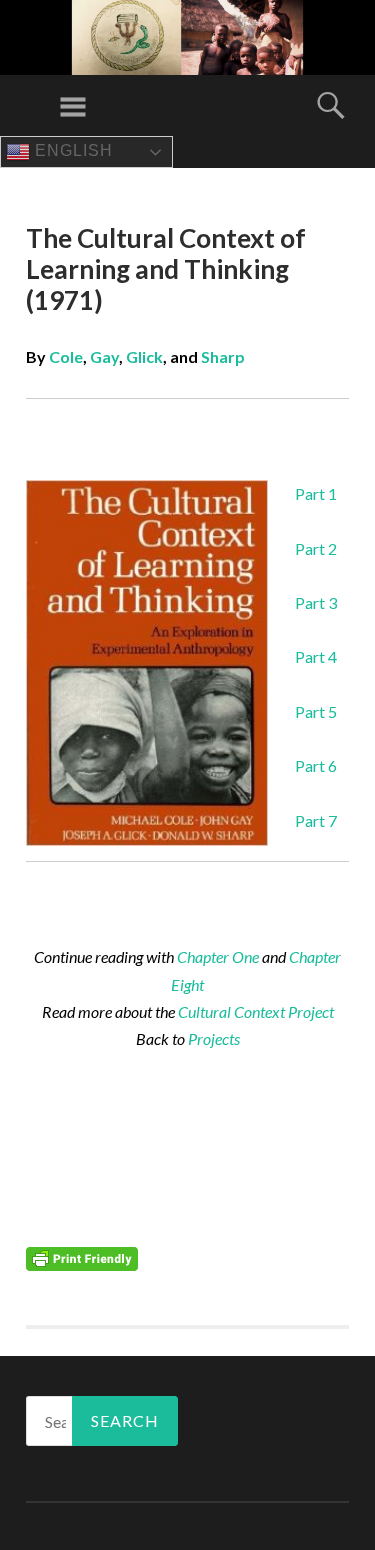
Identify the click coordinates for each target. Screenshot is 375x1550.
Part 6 (316, 765)
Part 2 (316, 548)
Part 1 (316, 493)
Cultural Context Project (256, 1011)
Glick (144, 356)
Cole (66, 356)
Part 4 (316, 656)
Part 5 (316, 711)
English (71, 150)
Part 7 (316, 820)
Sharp (223, 356)
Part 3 (316, 602)
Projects (214, 1038)
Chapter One (218, 956)
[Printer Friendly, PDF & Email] (82, 1257)
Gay (104, 356)
